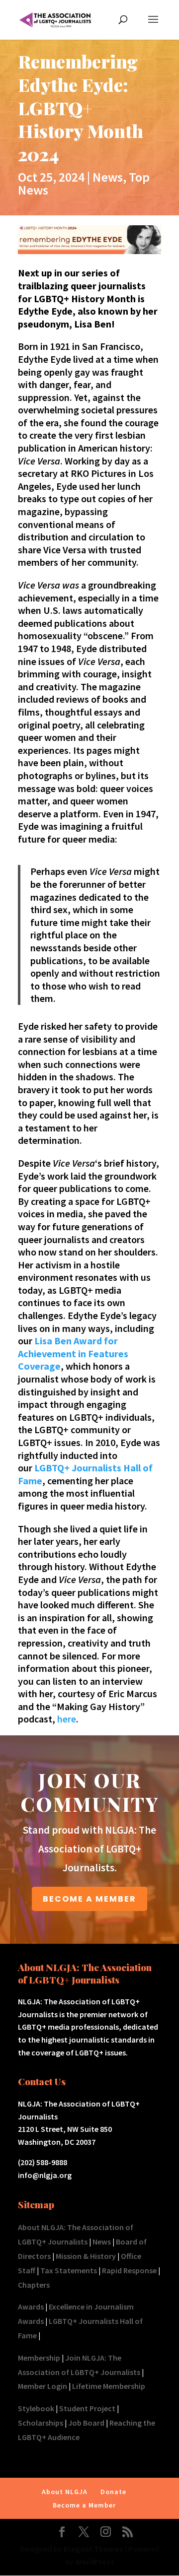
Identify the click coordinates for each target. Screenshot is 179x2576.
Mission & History (86, 2256)
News (108, 177)
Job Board (86, 2423)
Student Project (87, 2408)
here (67, 1719)
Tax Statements (69, 2270)
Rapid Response (129, 2270)
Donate (113, 2492)
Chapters (34, 2285)
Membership (39, 2358)
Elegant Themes (93, 2549)
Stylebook (36, 2408)
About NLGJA (65, 2492)
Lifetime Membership (109, 2386)
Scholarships (41, 2423)
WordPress (95, 2562)
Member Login (43, 2386)
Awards (31, 2307)
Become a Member (84, 2505)
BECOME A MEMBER (89, 1899)
